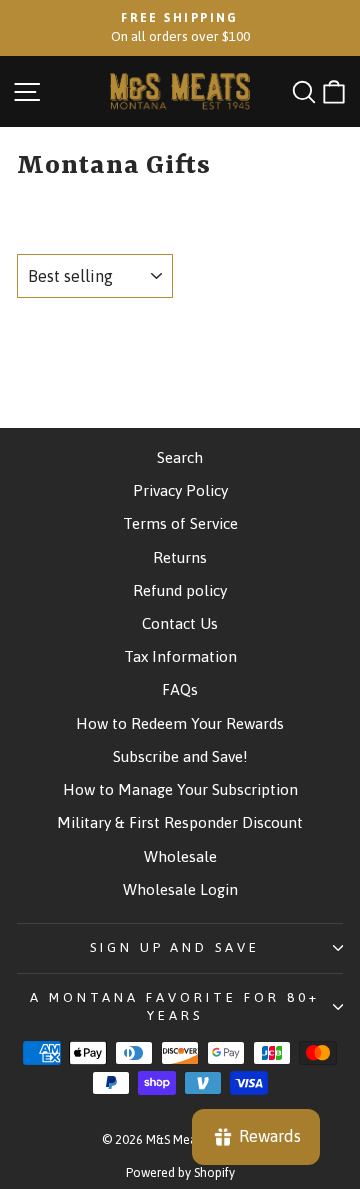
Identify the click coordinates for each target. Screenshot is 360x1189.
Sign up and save (175, 947)
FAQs (180, 689)
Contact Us (180, 623)
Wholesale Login (180, 889)
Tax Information (180, 656)
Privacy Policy (180, 490)
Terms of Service (180, 523)
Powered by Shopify (180, 1172)
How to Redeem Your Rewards (180, 723)
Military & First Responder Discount (180, 822)
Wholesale (180, 856)
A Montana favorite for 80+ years (174, 1007)
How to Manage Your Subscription (180, 789)
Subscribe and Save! (180, 756)
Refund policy (180, 590)
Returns (180, 557)
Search (180, 457)
